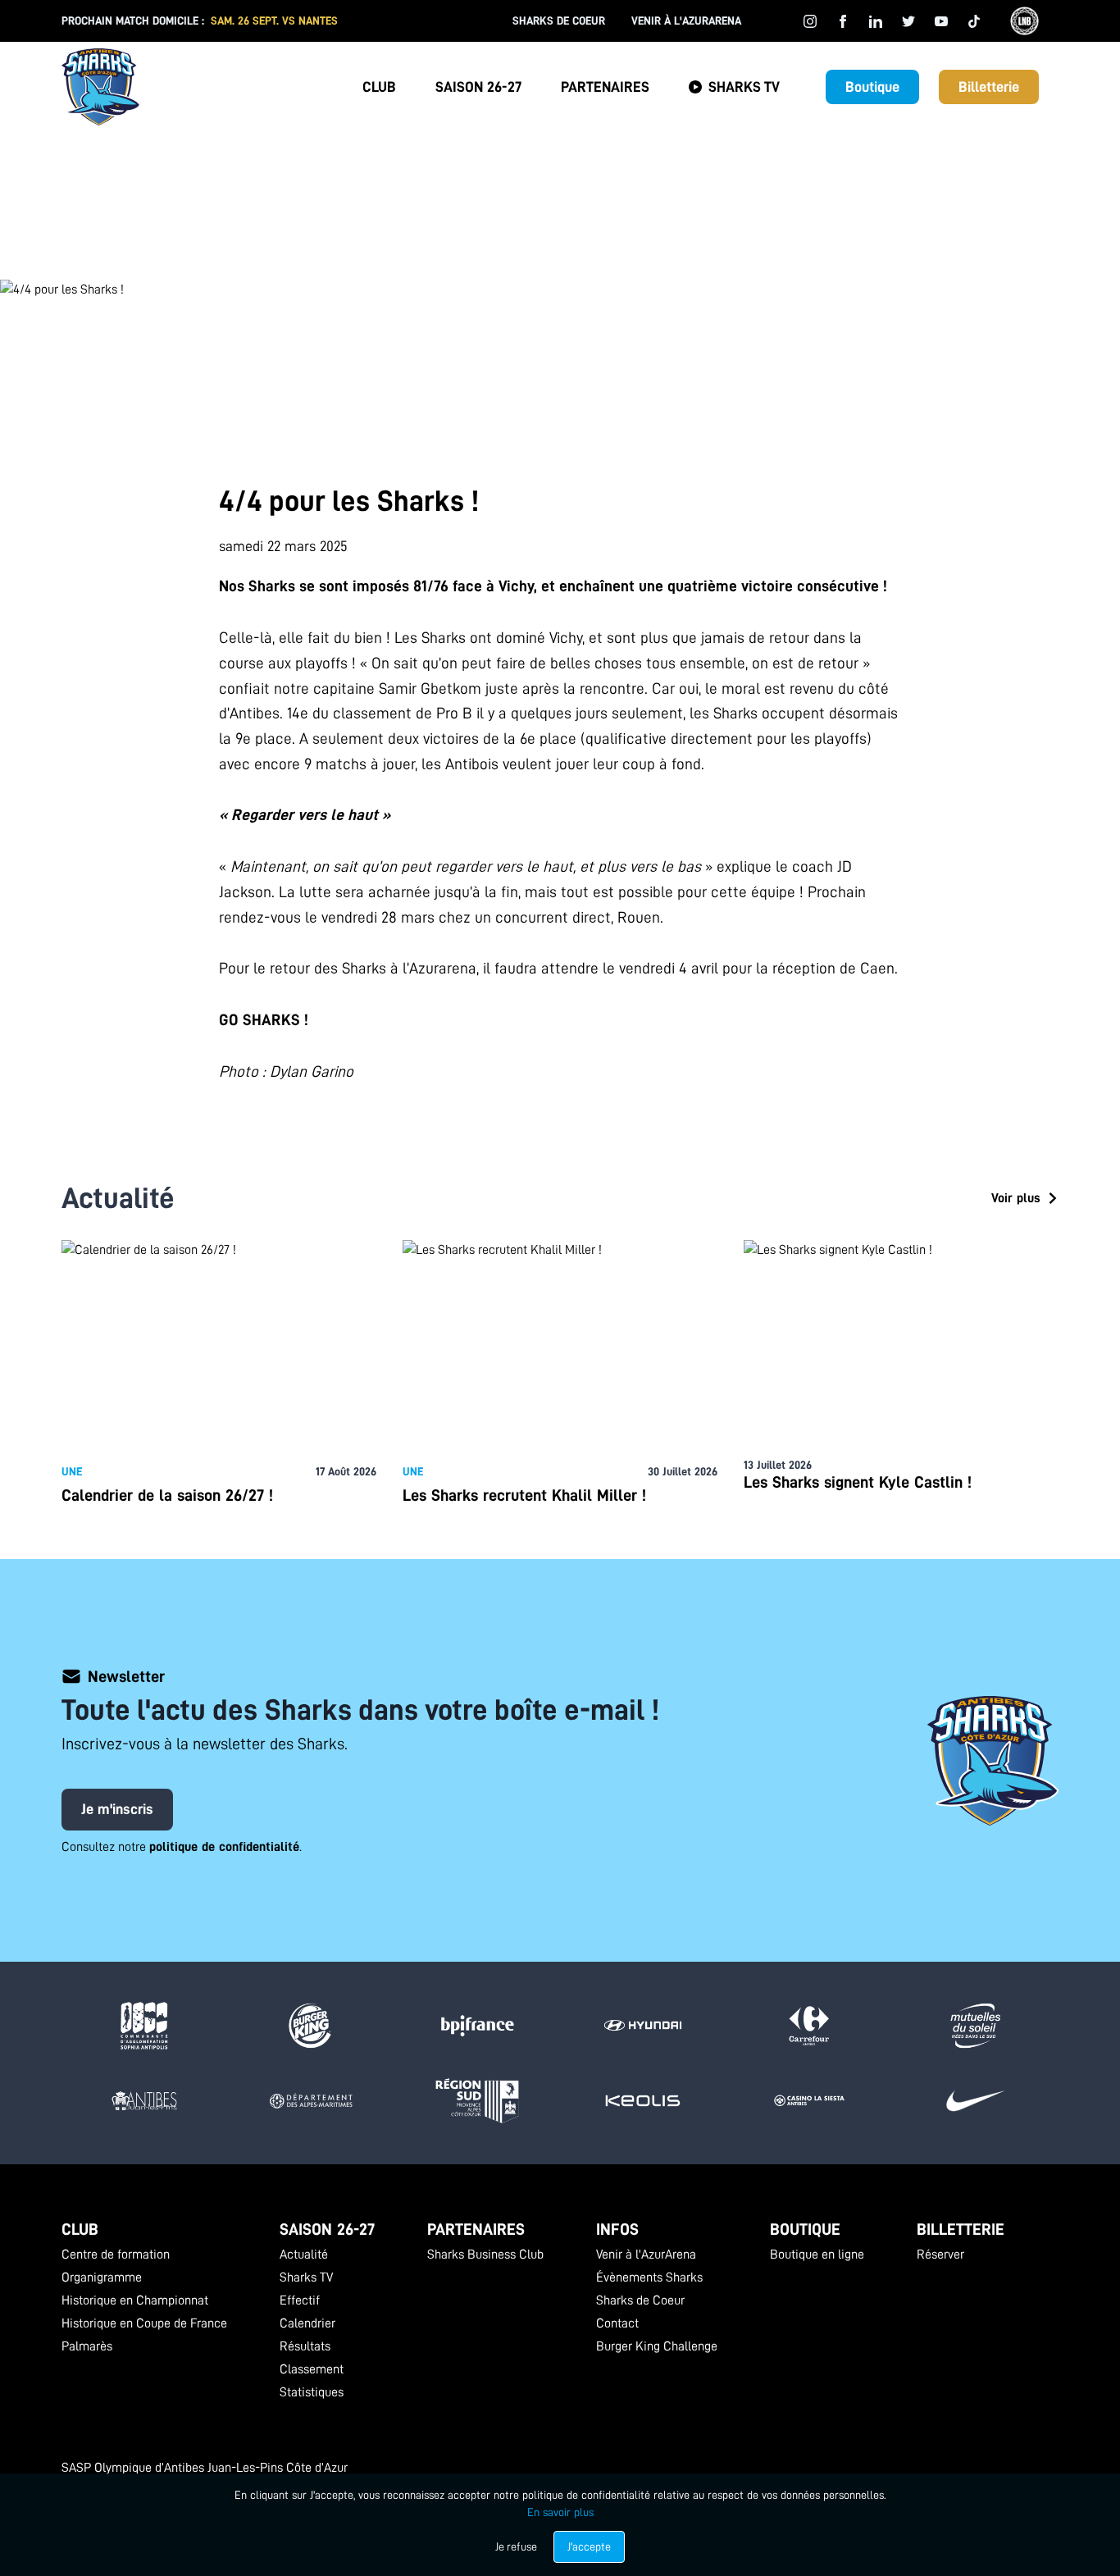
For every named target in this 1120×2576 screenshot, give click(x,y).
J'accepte (589, 2546)
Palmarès (87, 2346)
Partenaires (605, 87)
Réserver (940, 2255)
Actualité (304, 2255)
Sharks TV (744, 87)
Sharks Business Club (485, 2255)
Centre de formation (116, 2255)
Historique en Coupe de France (144, 2323)
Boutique (872, 87)
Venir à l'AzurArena (686, 21)
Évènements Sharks (649, 2277)
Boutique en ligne (817, 2255)
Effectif (300, 2300)
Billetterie (989, 87)
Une (72, 1471)
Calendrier (307, 2323)
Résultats (305, 2346)
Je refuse (516, 2546)
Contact (617, 2323)
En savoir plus (560, 2512)
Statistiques (312, 2392)
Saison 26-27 (478, 87)
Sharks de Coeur (559, 21)
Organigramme (102, 2277)
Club (379, 87)
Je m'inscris (117, 1809)
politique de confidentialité (224, 1847)
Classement (312, 2369)
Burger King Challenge (657, 2346)
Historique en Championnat (135, 2300)
